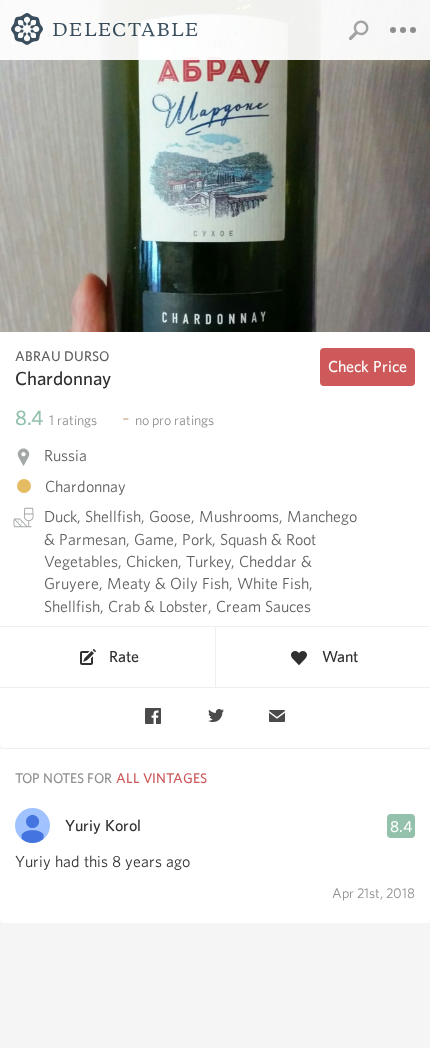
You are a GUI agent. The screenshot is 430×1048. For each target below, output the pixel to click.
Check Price (367, 366)
